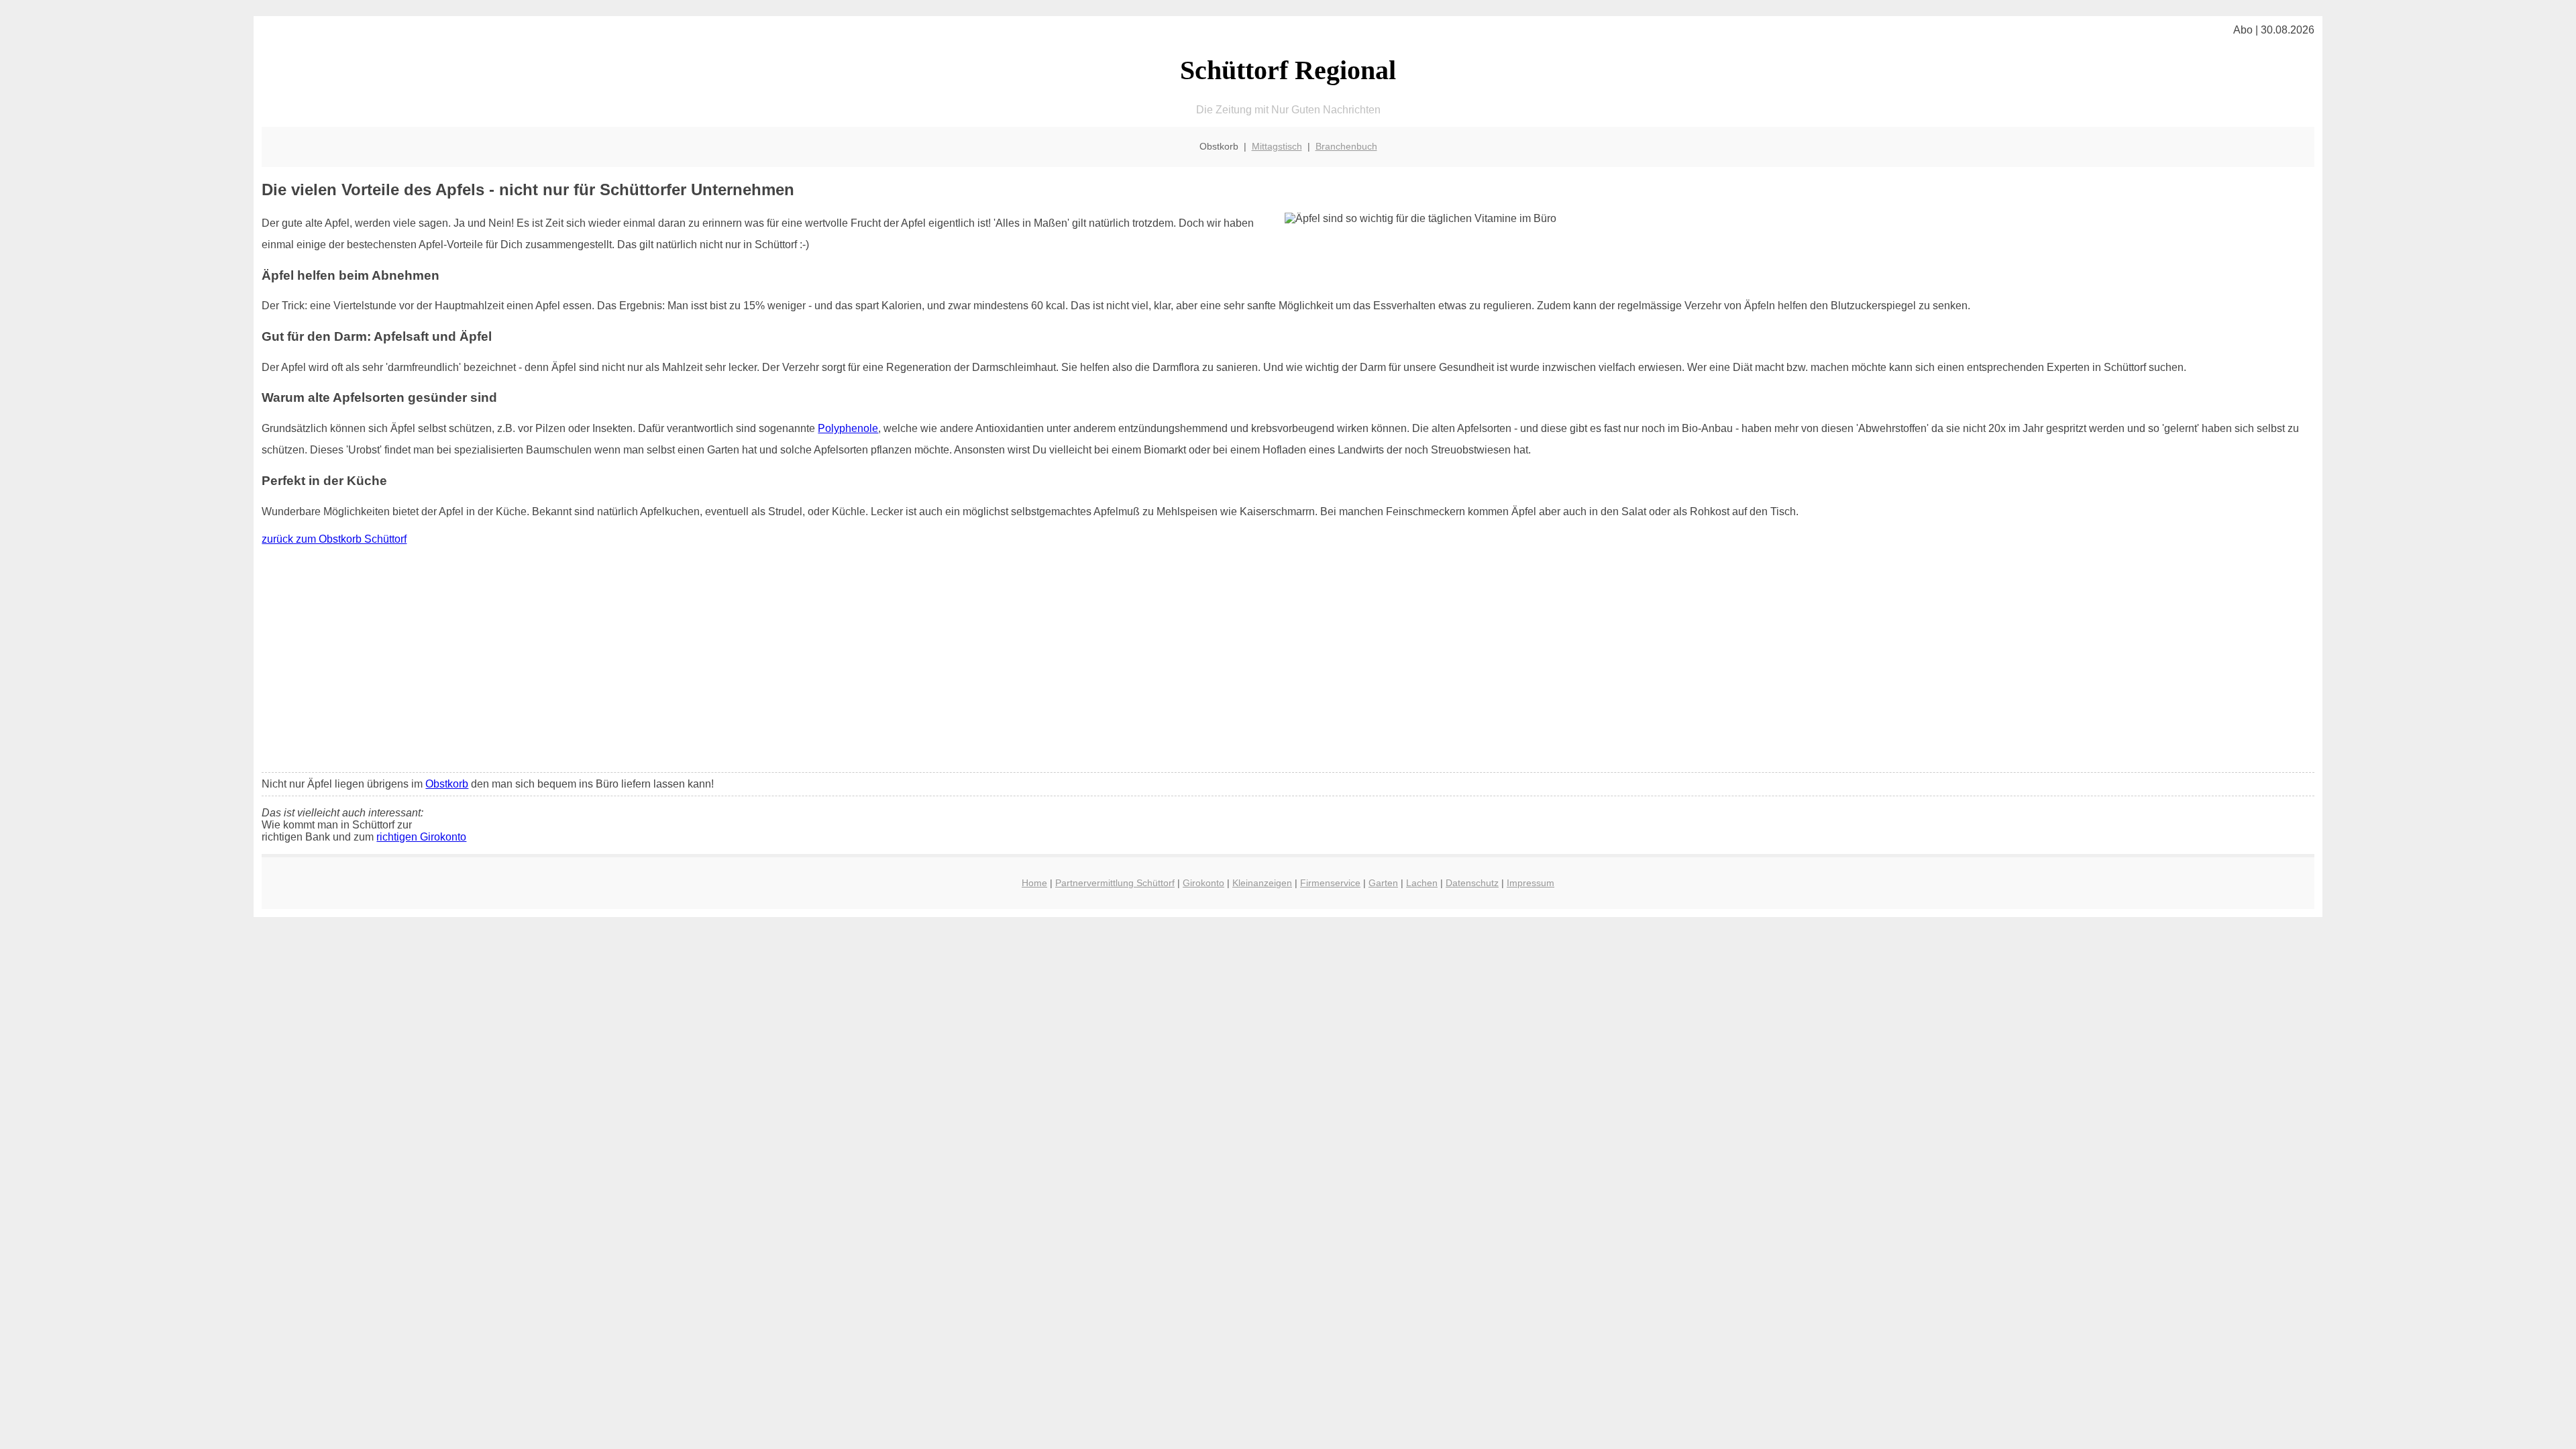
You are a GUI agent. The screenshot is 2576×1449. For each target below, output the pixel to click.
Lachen (1422, 883)
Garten (1383, 883)
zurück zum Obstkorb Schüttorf (334, 539)
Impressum (1531, 883)
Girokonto (1203, 883)
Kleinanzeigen (1262, 883)
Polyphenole (848, 428)
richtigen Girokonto (421, 837)
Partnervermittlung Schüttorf (1115, 883)
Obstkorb (447, 784)
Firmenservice (1330, 883)
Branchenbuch (1346, 146)
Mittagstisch (1277, 146)
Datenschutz (1472, 883)
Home (1034, 883)
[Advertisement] (1288, 662)
